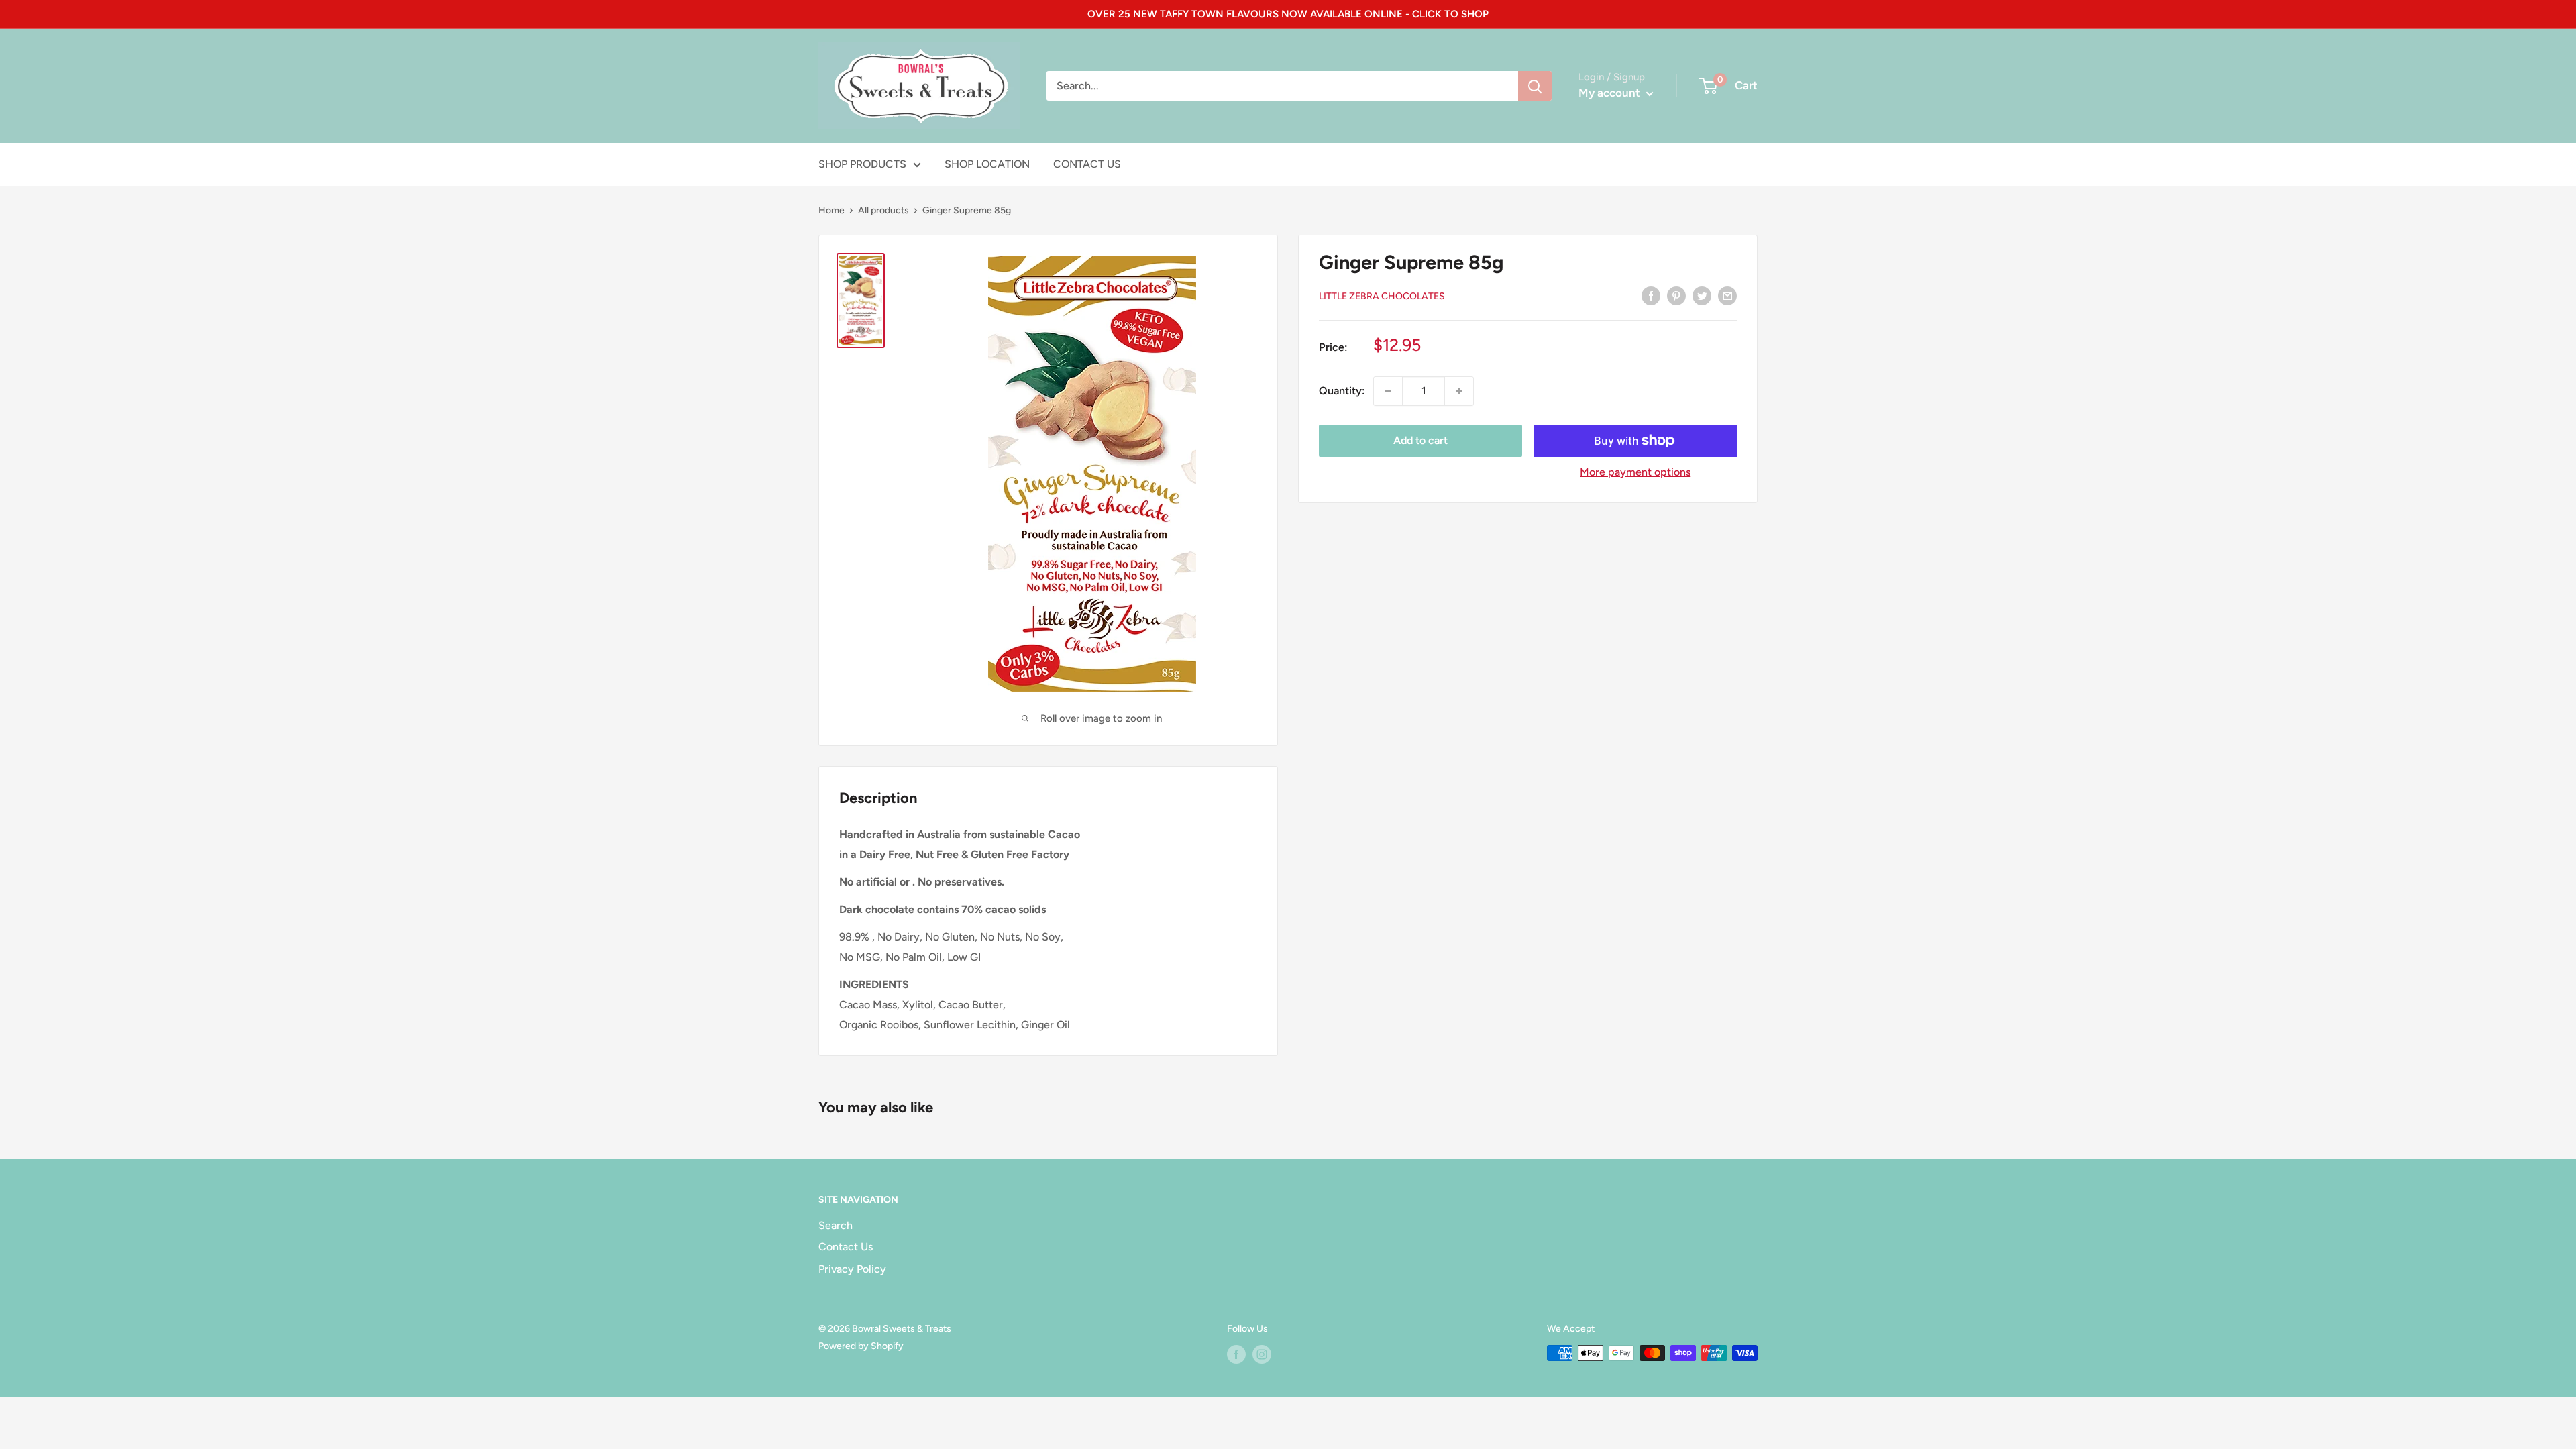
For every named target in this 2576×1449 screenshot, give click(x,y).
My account (1611, 93)
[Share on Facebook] (1651, 295)
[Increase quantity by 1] (1459, 391)
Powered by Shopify (861, 1346)
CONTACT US (1087, 164)
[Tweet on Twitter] (1702, 295)
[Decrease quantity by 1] (1388, 391)
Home (831, 210)
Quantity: (1342, 391)
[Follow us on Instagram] (1262, 1354)
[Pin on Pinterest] (1676, 295)
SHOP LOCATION (987, 164)
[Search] (1535, 86)
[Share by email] (1727, 295)
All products (883, 210)
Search (836, 1225)
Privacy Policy (852, 1269)
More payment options (1635, 472)
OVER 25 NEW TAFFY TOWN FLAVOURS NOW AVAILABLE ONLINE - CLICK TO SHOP (1288, 14)
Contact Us (846, 1247)
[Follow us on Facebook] (1236, 1354)
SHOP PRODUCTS (862, 164)
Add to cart (1420, 440)
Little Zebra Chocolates (1382, 296)
